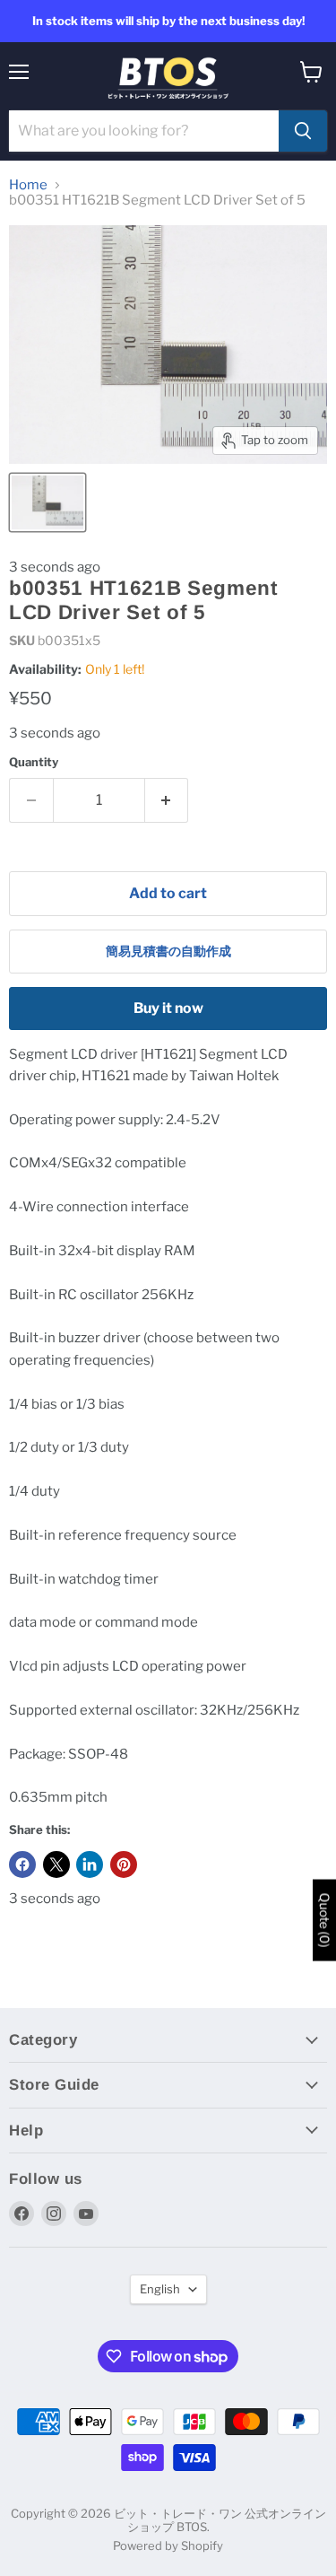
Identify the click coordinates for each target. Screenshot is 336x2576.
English (160, 2289)
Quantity (34, 762)
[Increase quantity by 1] (167, 800)
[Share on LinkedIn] (90, 1864)
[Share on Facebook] (22, 1864)
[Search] (303, 131)
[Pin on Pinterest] (124, 1864)
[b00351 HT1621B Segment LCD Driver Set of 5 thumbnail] (47, 502)
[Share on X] (56, 1864)
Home (28, 185)
